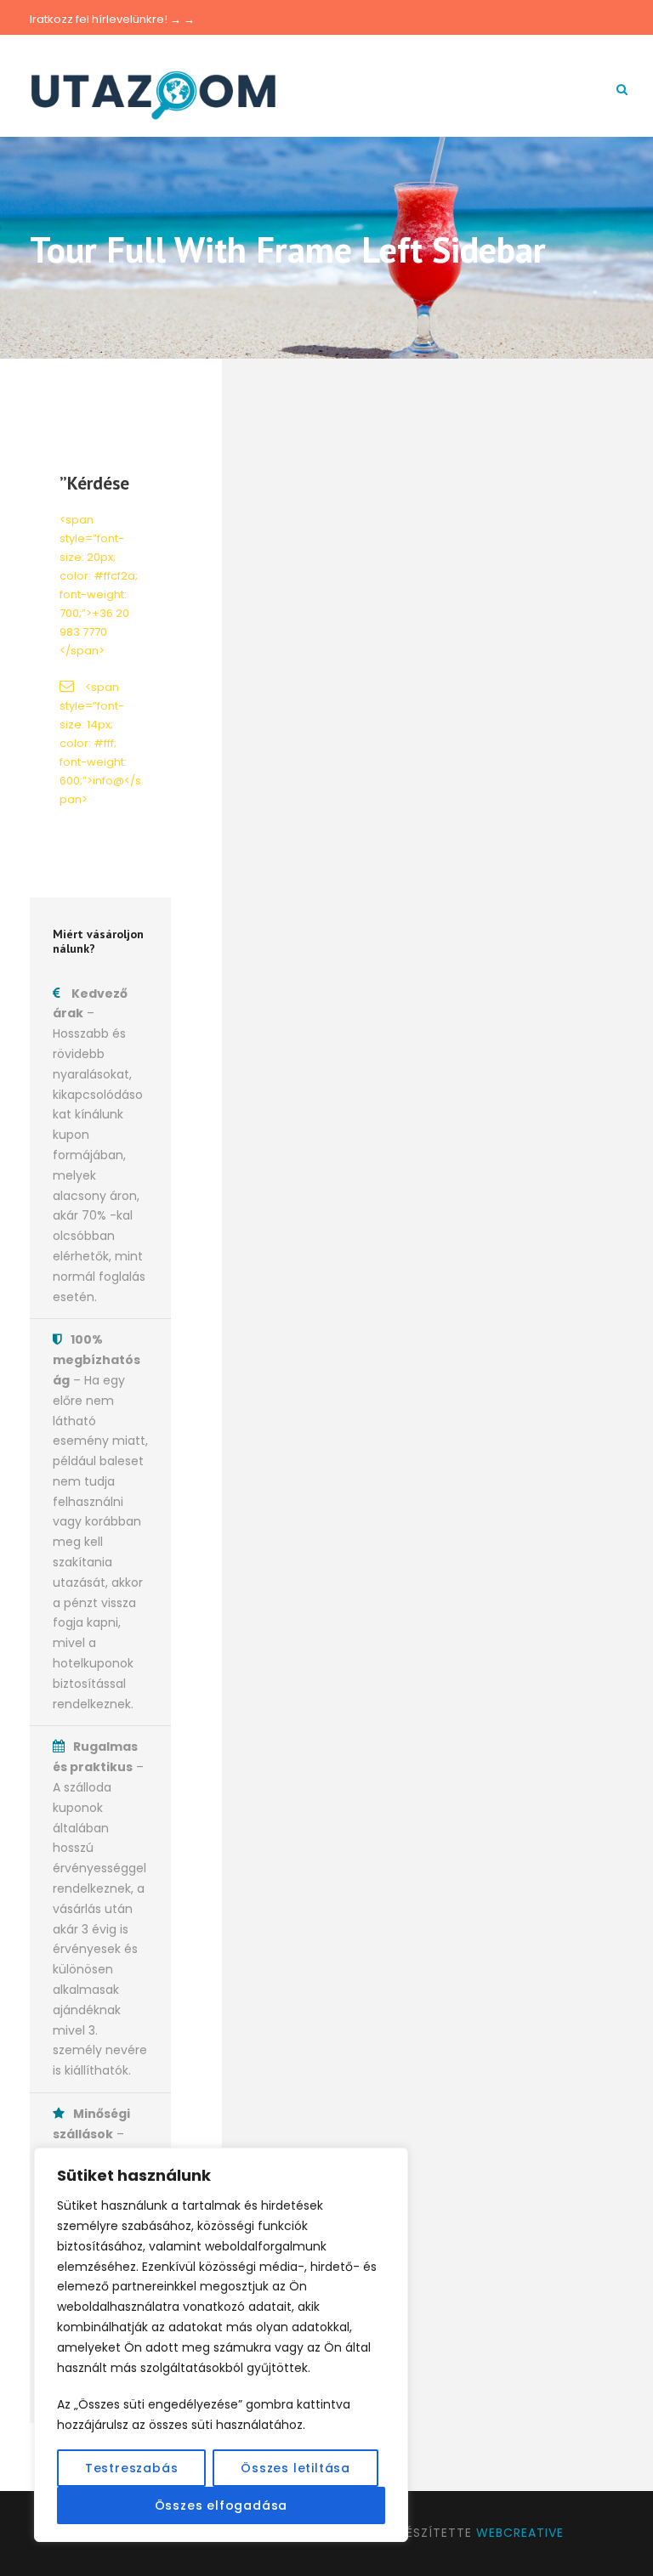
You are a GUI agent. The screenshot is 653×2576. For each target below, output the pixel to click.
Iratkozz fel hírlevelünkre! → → (112, 19)
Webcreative (520, 2533)
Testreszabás (132, 2468)
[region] (221, 2345)
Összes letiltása (295, 2468)
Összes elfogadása (221, 2505)
